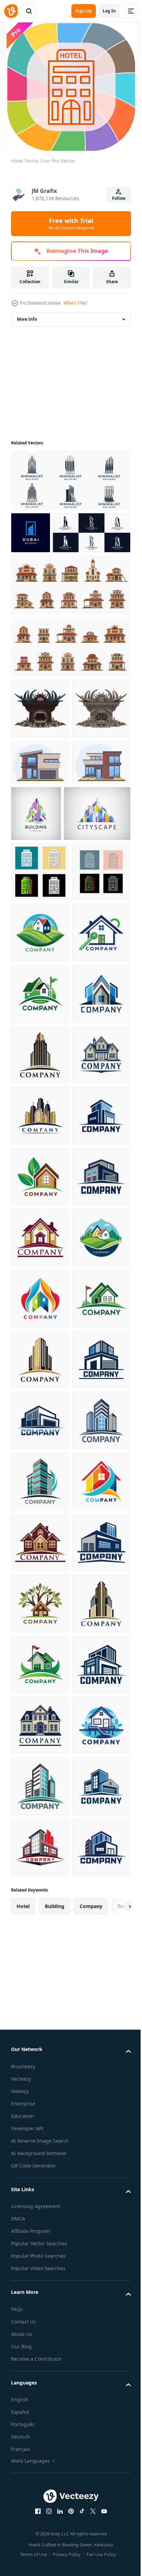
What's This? (75, 303)
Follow (119, 198)
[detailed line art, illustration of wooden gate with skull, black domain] (40, 750)
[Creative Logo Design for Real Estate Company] (40, 1518)
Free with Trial (71, 224)
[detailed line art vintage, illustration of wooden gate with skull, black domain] (40, 811)
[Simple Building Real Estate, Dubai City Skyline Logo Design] (31, 533)
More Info (27, 319)
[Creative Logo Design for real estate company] (40, 1152)
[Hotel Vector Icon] (40, 1030)
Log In (109, 11)
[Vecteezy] (11, 11)
